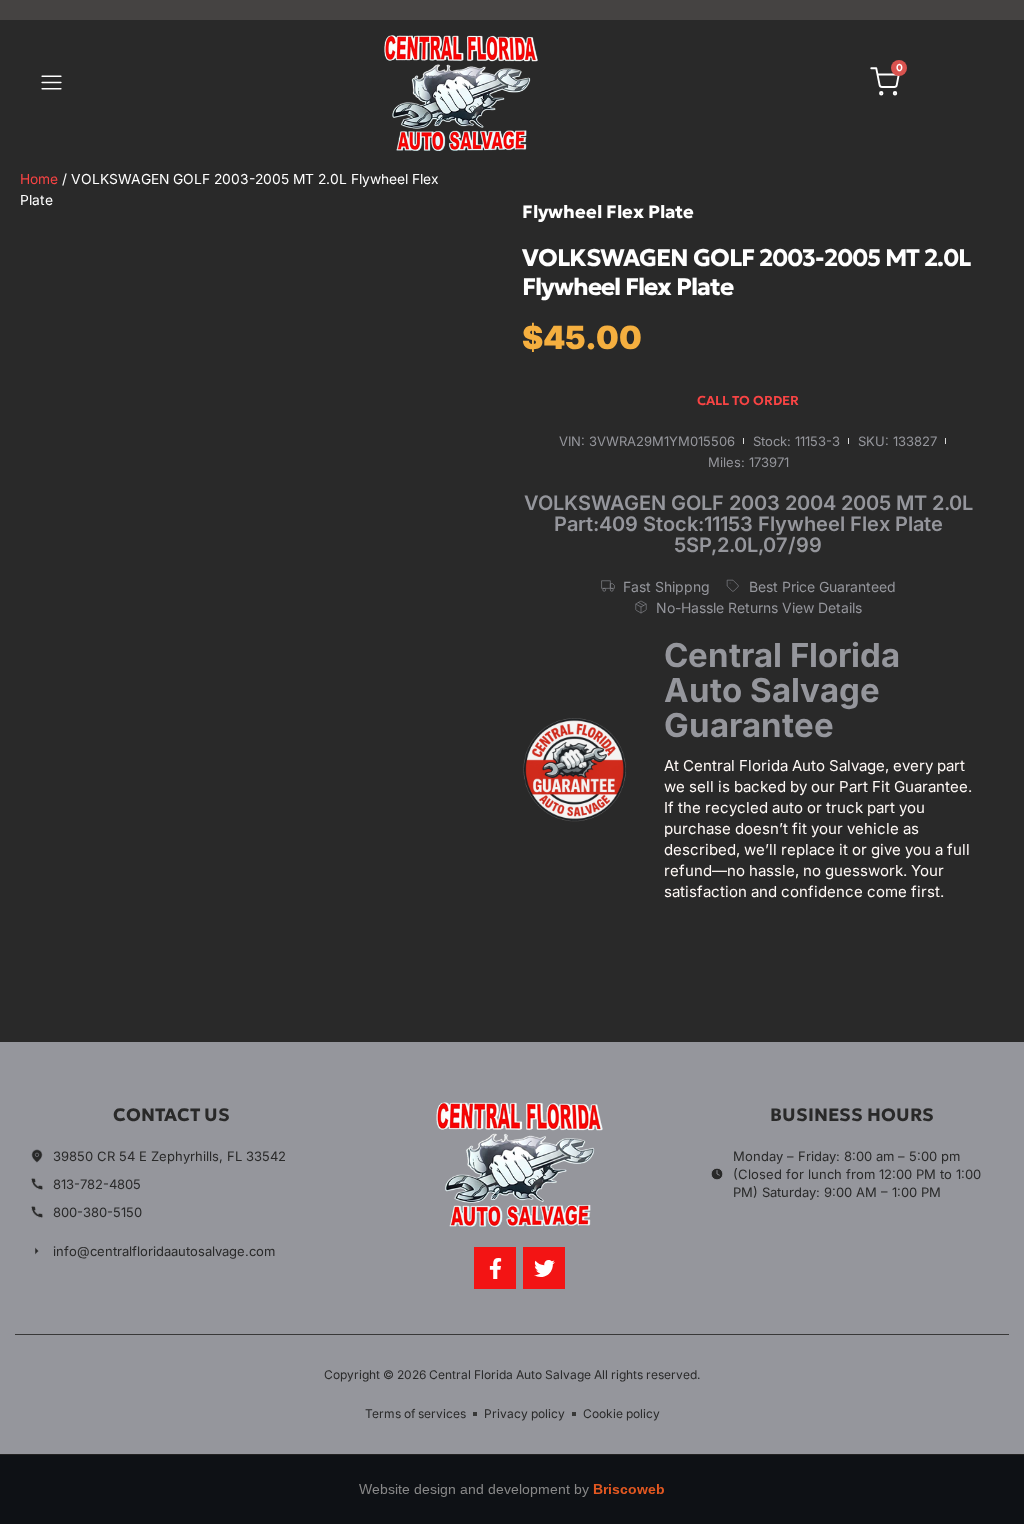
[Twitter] (544, 1268)
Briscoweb (629, 1489)
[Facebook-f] (495, 1268)
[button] (51, 85)
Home (39, 179)
